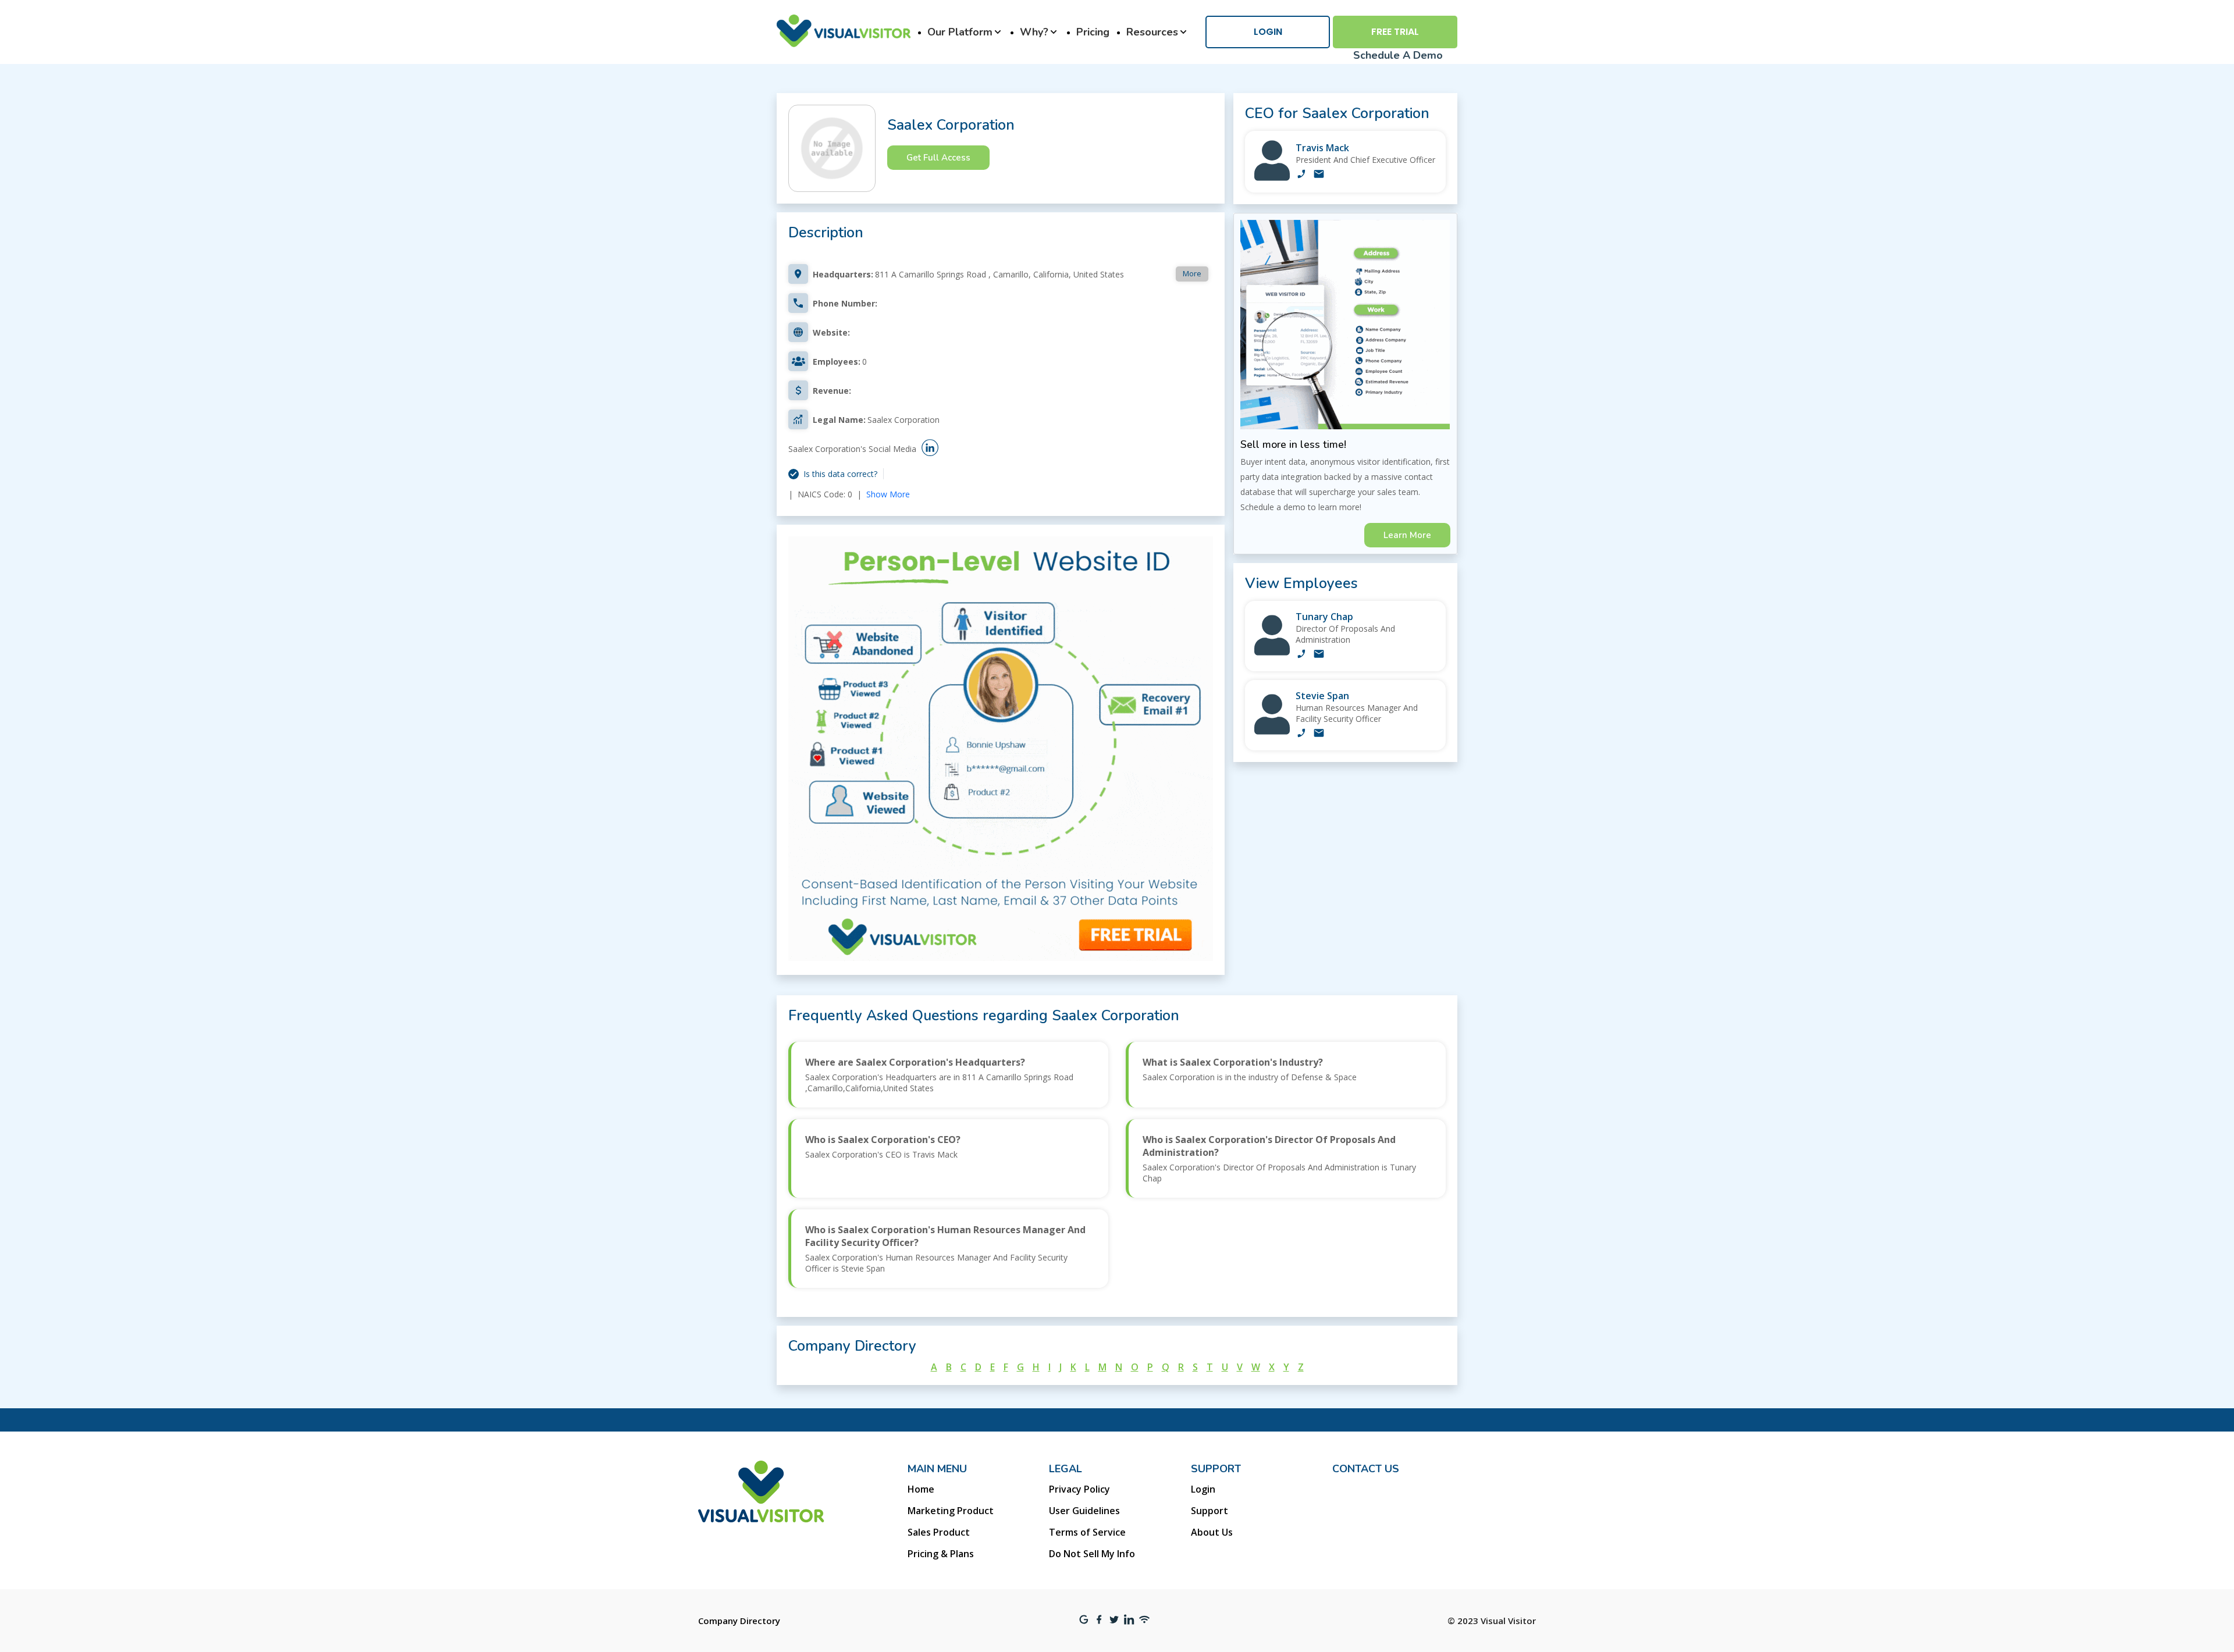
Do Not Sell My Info (1092, 1554)
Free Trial (1395, 32)
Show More (888, 494)
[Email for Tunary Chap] (1319, 655)
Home (921, 1489)
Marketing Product (951, 1511)
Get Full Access (938, 158)
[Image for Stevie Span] (1272, 731)
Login (1268, 32)
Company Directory (739, 1621)
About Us (1212, 1532)
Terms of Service (1087, 1532)
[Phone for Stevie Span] (1301, 734)
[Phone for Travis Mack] (1301, 175)
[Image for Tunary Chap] (1272, 652)
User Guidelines (1084, 1511)
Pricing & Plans (941, 1554)
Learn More (1407, 535)
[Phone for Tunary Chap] (1301, 655)
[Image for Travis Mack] (1272, 178)
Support (1210, 1511)
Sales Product (939, 1532)
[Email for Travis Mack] (1319, 175)
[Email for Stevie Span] (1319, 734)
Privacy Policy (1079, 1489)
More (1192, 273)
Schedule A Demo (1398, 55)
